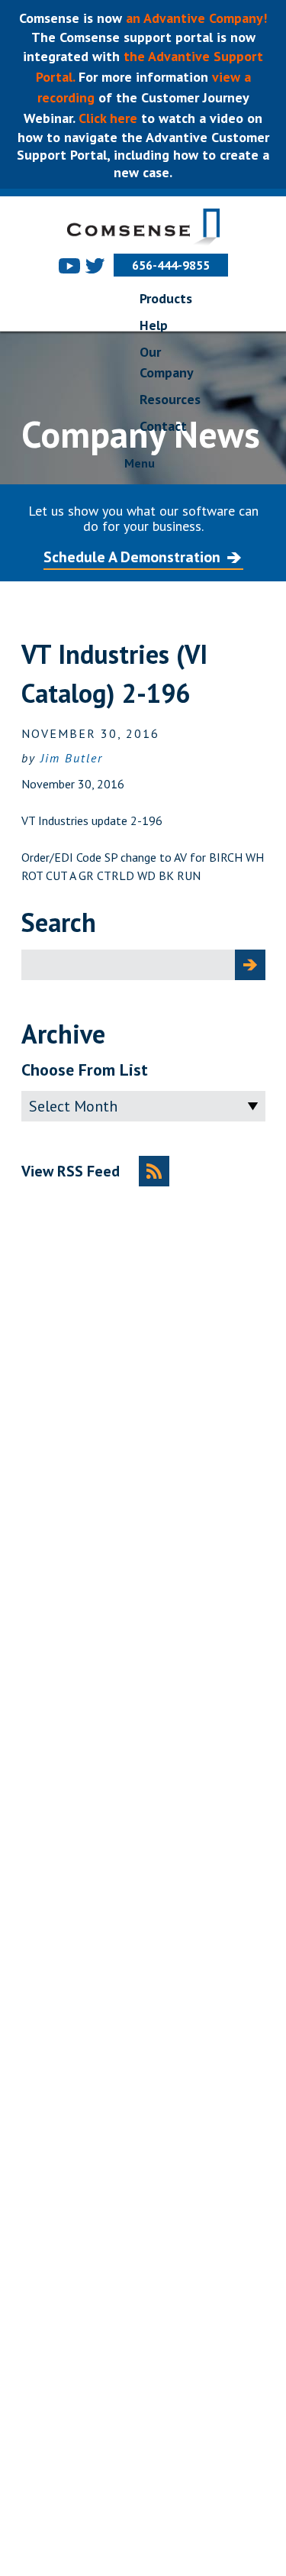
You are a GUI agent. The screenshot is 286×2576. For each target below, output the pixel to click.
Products (166, 298)
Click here (106, 118)
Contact (163, 426)
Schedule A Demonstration (132, 557)
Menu (140, 463)
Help (154, 325)
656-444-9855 (171, 265)
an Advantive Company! (196, 18)
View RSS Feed (71, 1171)
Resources (170, 399)
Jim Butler (72, 758)
